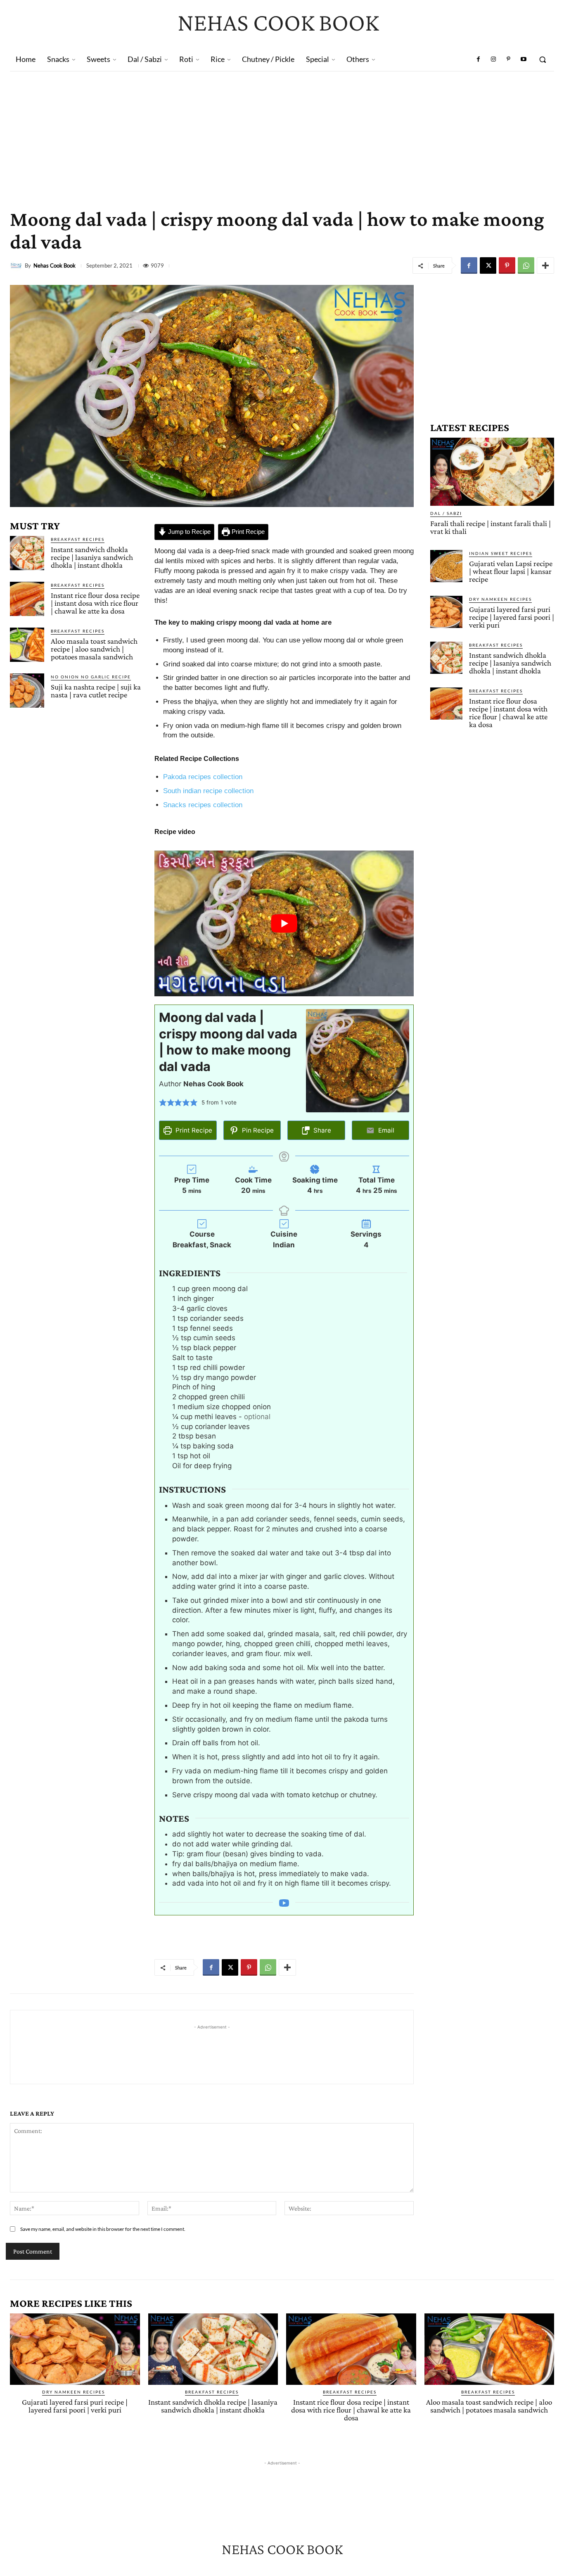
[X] (488, 265)
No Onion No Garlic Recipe (91, 677)
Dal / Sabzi (446, 513)
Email (385, 1130)
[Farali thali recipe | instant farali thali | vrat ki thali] (492, 472)
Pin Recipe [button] (257, 1130)
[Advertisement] (282, 133)
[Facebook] (479, 59)
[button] (543, 59)
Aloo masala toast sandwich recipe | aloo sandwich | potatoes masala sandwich (94, 649)
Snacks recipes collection (203, 805)
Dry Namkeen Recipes (500, 599)
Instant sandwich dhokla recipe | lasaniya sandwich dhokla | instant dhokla (92, 557)
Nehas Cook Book (55, 266)
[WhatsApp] (526, 265)
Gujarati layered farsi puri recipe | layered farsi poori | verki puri (512, 617)
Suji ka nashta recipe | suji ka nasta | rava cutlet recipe (96, 691)
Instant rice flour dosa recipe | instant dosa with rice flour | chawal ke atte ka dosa (95, 603)
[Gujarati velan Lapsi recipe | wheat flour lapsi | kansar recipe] (446, 566)
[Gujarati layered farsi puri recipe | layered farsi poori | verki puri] (446, 612)
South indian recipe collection (208, 791)
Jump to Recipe (188, 532)
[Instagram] (493, 59)
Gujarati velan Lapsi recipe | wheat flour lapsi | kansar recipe (511, 571)
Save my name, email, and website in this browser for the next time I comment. (103, 2229)
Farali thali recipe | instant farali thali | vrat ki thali (491, 527)
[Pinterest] (508, 59)
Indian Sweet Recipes (501, 553)
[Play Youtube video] (284, 923)
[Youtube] (524, 59)
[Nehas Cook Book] (17, 265)
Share (321, 1130)
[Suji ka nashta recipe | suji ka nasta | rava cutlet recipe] (27, 691)
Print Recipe (247, 532)
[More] (545, 265)
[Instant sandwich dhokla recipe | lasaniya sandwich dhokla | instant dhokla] (27, 553)
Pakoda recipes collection (203, 777)
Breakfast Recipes (78, 539)
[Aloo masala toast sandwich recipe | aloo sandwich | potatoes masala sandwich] (27, 645)
